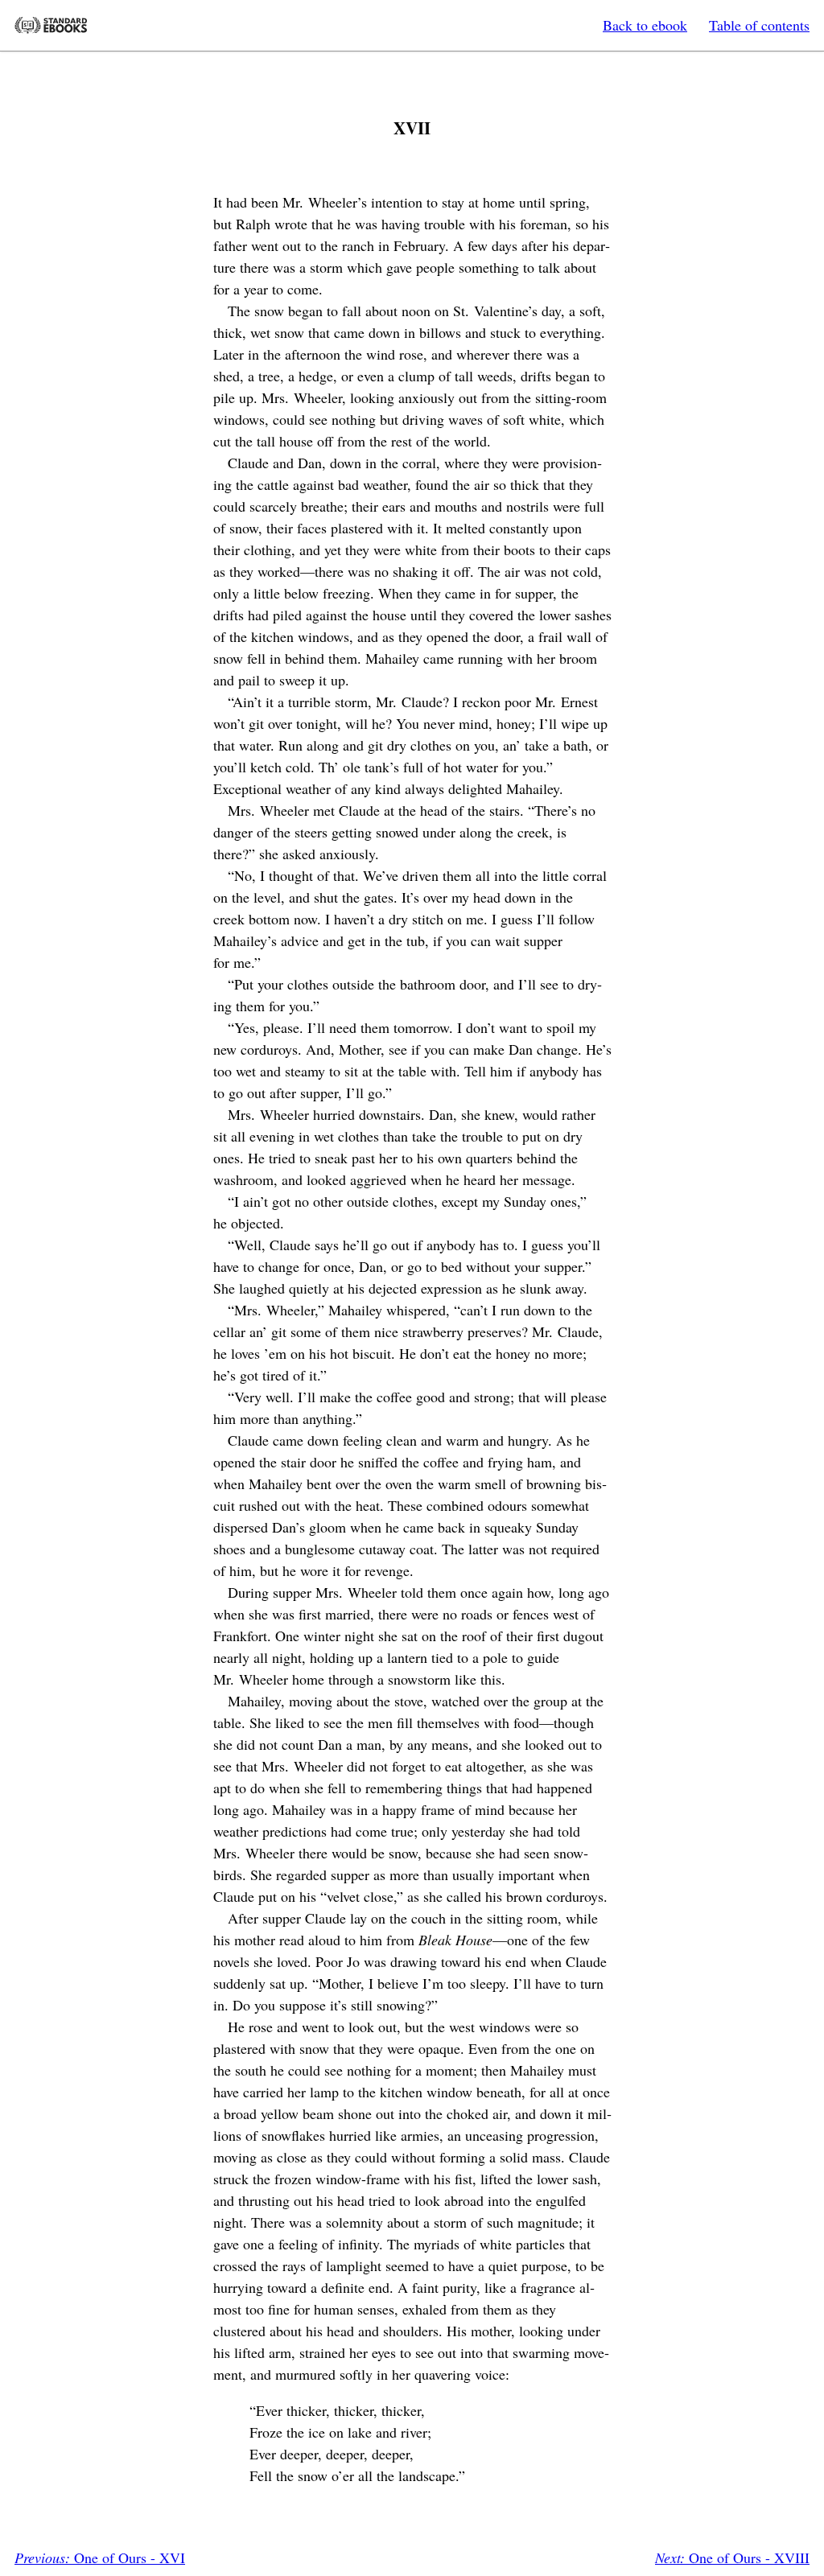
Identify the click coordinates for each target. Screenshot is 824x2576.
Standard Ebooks (51, 25)
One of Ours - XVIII (732, 2557)
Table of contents (759, 25)
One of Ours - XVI (100, 2557)
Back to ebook (645, 25)
